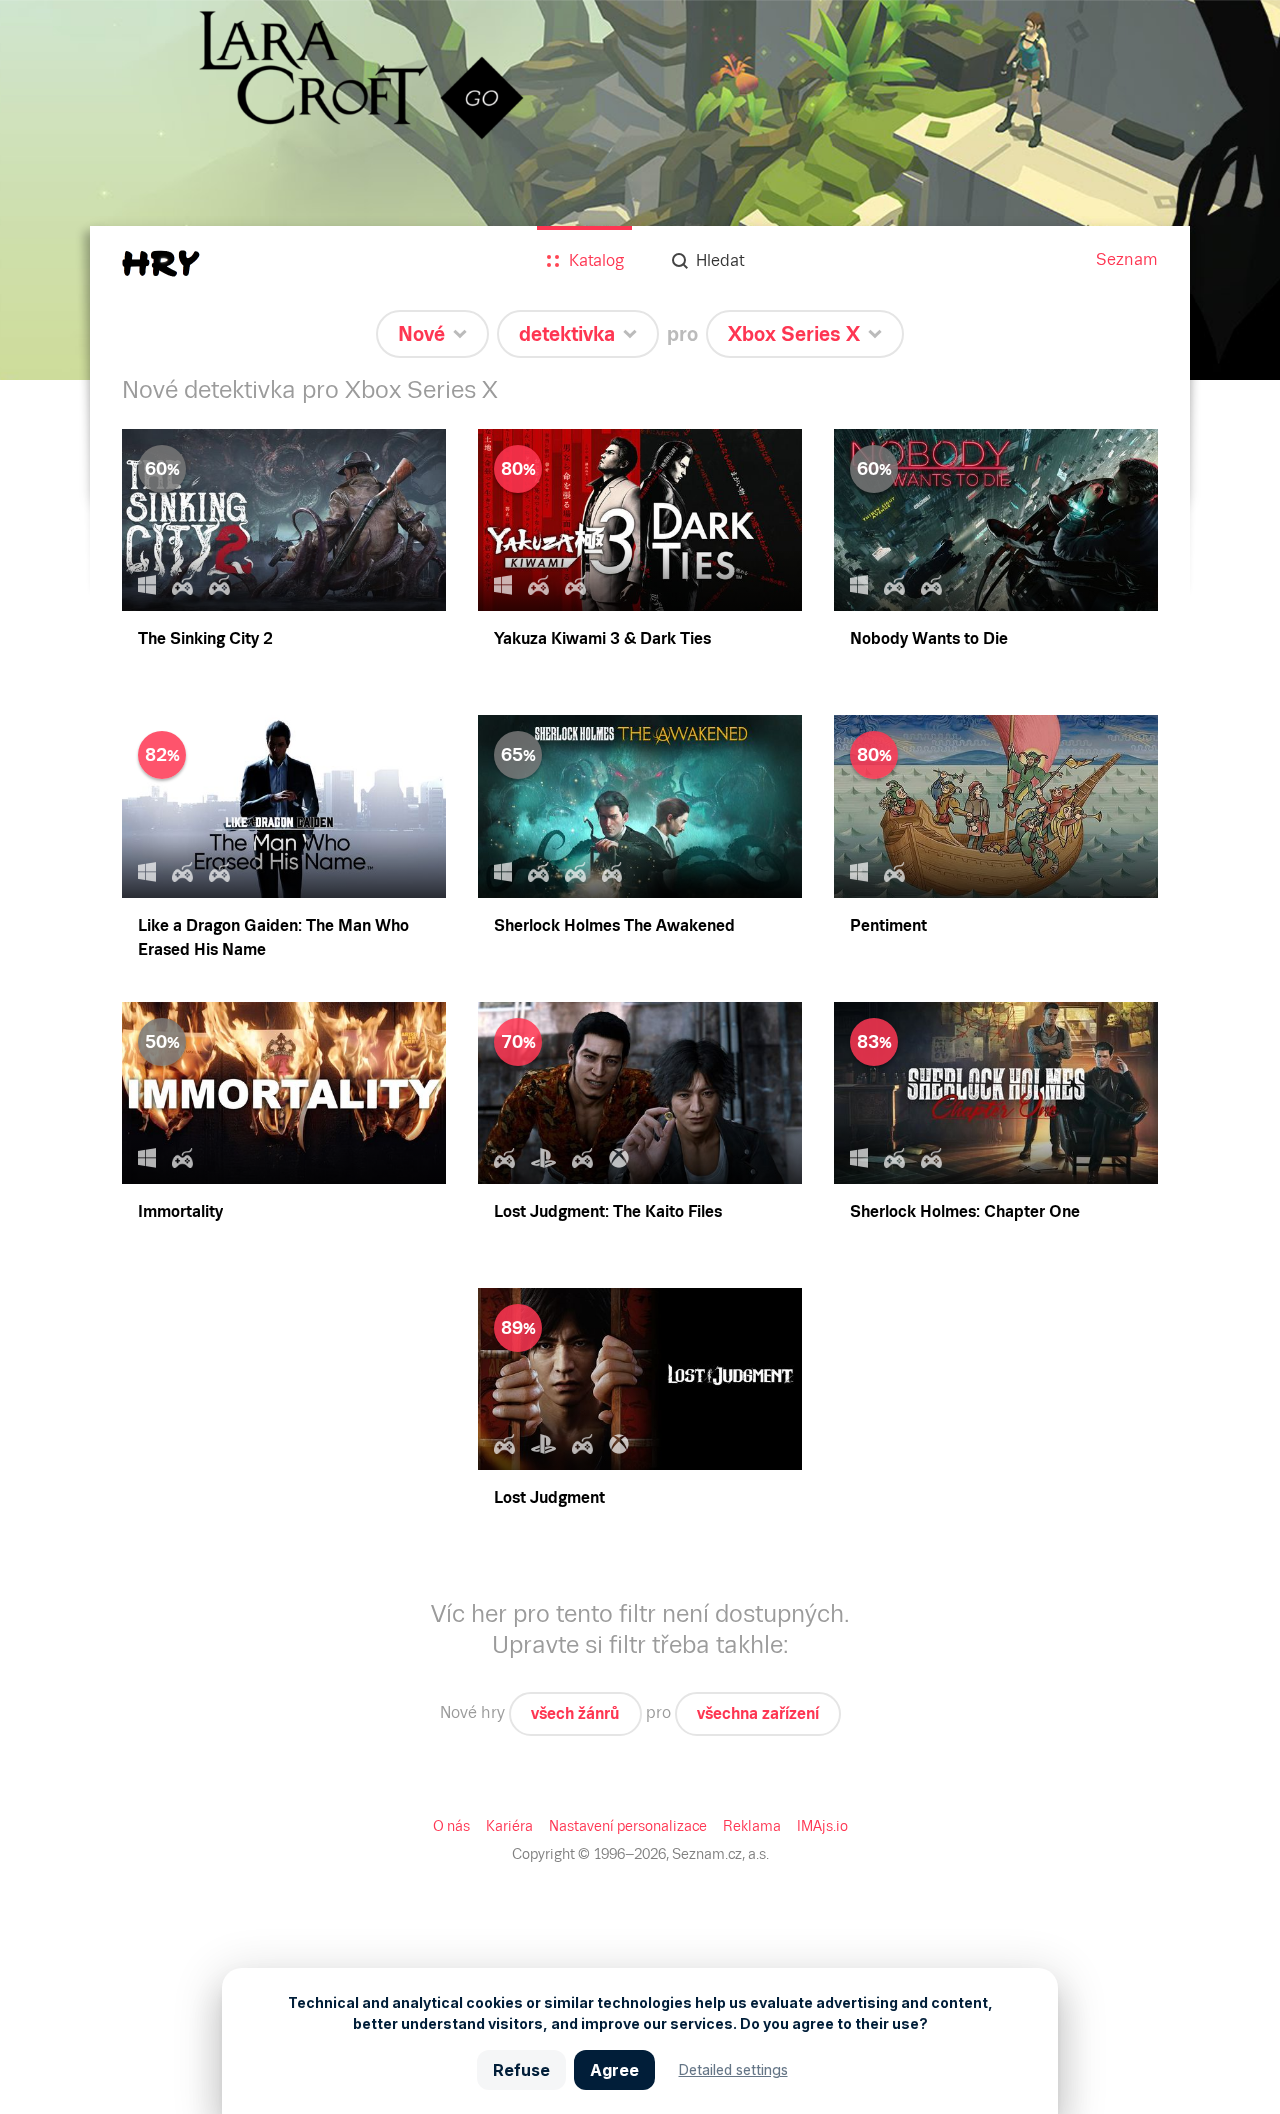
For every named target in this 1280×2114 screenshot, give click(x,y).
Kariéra (509, 1826)
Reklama (752, 1826)
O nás (451, 1826)
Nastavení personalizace (628, 1826)
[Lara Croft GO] (640, 190)
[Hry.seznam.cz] (161, 263)
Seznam (1127, 259)
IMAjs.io (822, 1826)
